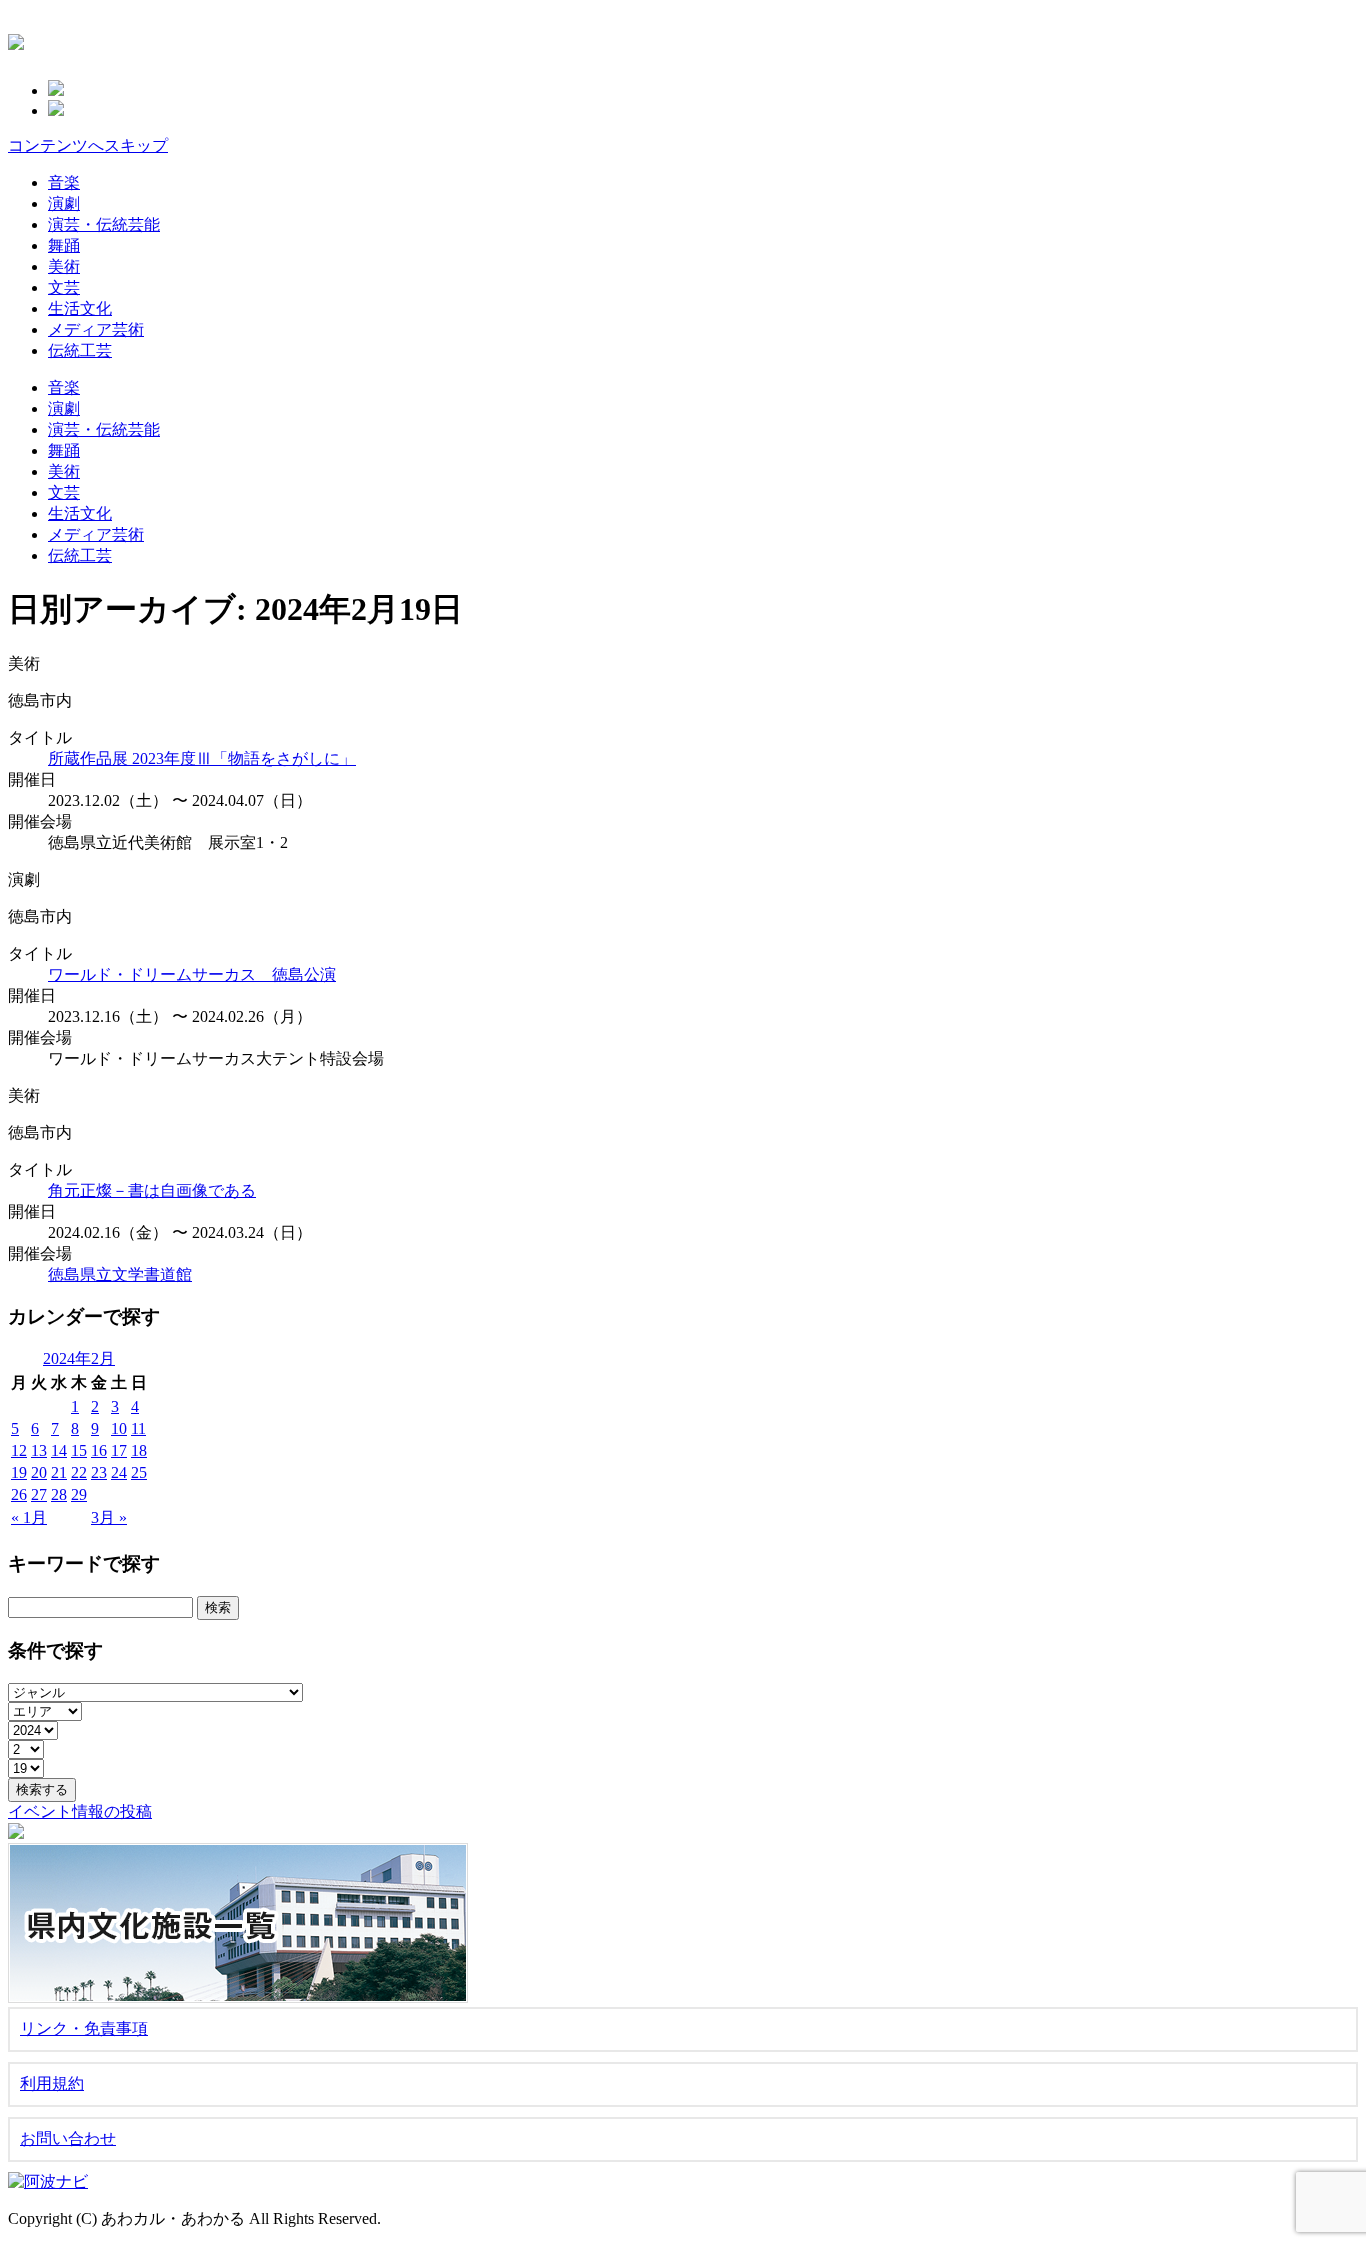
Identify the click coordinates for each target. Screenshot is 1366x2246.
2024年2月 (79, 1358)
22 (79, 1472)
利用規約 (52, 2083)
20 (39, 1472)
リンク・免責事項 (84, 2028)
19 (19, 1472)
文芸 (64, 287)
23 (99, 1472)
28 (59, 1494)
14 (59, 1450)
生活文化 (80, 308)
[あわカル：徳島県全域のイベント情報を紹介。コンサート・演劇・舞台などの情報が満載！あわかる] (16, 39)
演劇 (64, 203)
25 (139, 1472)
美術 (64, 266)
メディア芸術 (96, 329)
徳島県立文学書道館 (120, 1274)
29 (79, 1494)
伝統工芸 (80, 350)
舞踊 (64, 245)
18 (139, 1450)
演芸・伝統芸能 (104, 224)
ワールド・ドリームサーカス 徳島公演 (192, 974)
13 (39, 1450)
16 (99, 1450)
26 (19, 1494)
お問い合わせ (68, 2138)
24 (119, 1472)
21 (59, 1472)
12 (19, 1450)
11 (138, 1428)
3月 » (109, 1517)
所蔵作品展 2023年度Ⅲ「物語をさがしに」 (202, 758)
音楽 (64, 182)
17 (119, 1450)
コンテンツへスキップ (88, 145)
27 (39, 1494)
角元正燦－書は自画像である (152, 1190)
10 (119, 1428)
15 (79, 1450)
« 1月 (29, 1517)
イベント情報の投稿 (80, 1811)
